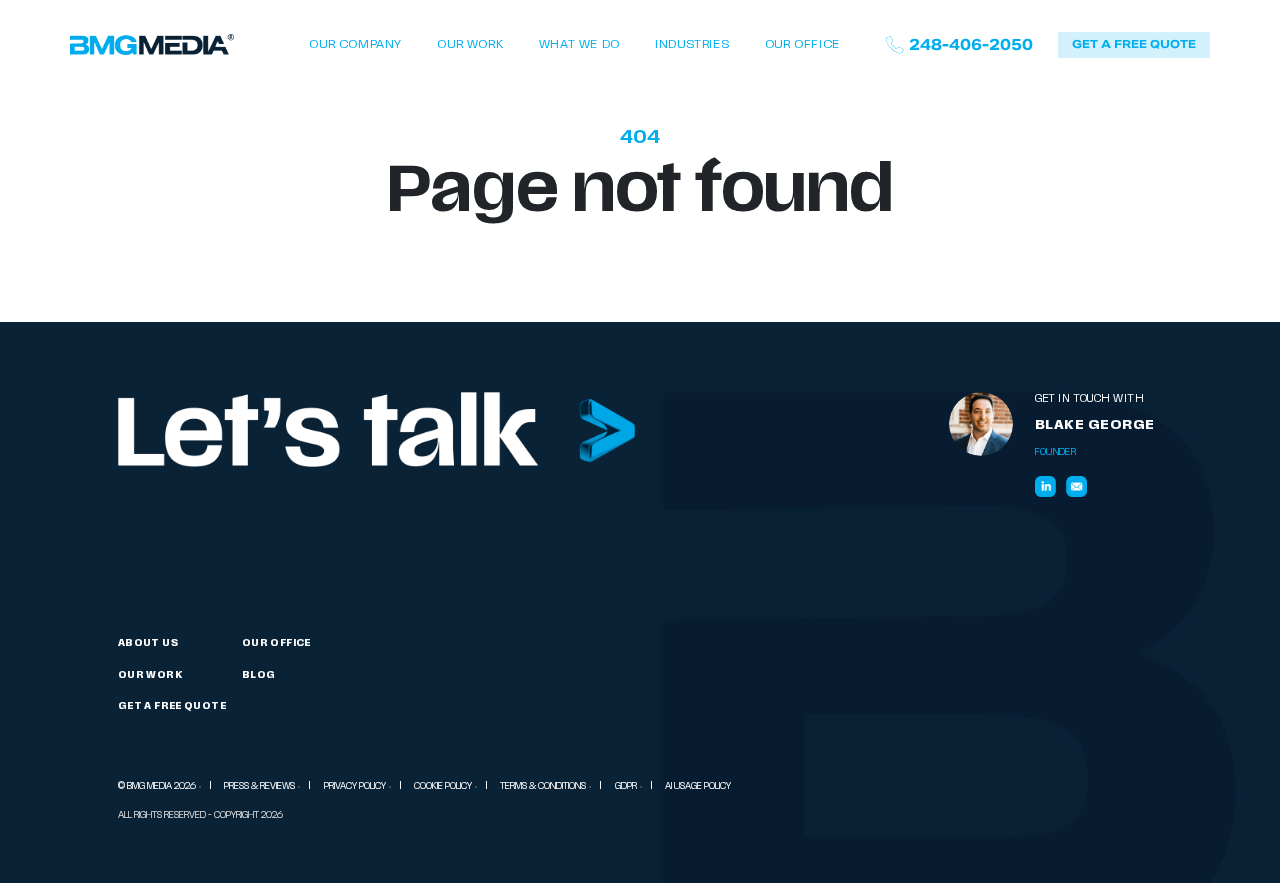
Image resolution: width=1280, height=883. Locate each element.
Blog (259, 675)
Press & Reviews (259, 786)
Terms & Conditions (543, 786)
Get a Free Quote (172, 706)
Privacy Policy (355, 786)
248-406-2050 (971, 45)
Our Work (470, 45)
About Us (148, 643)
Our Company (355, 45)
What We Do (579, 45)
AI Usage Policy (698, 786)
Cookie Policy (443, 786)
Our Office (802, 45)
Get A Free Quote (1134, 44)
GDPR (626, 786)
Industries (692, 45)
